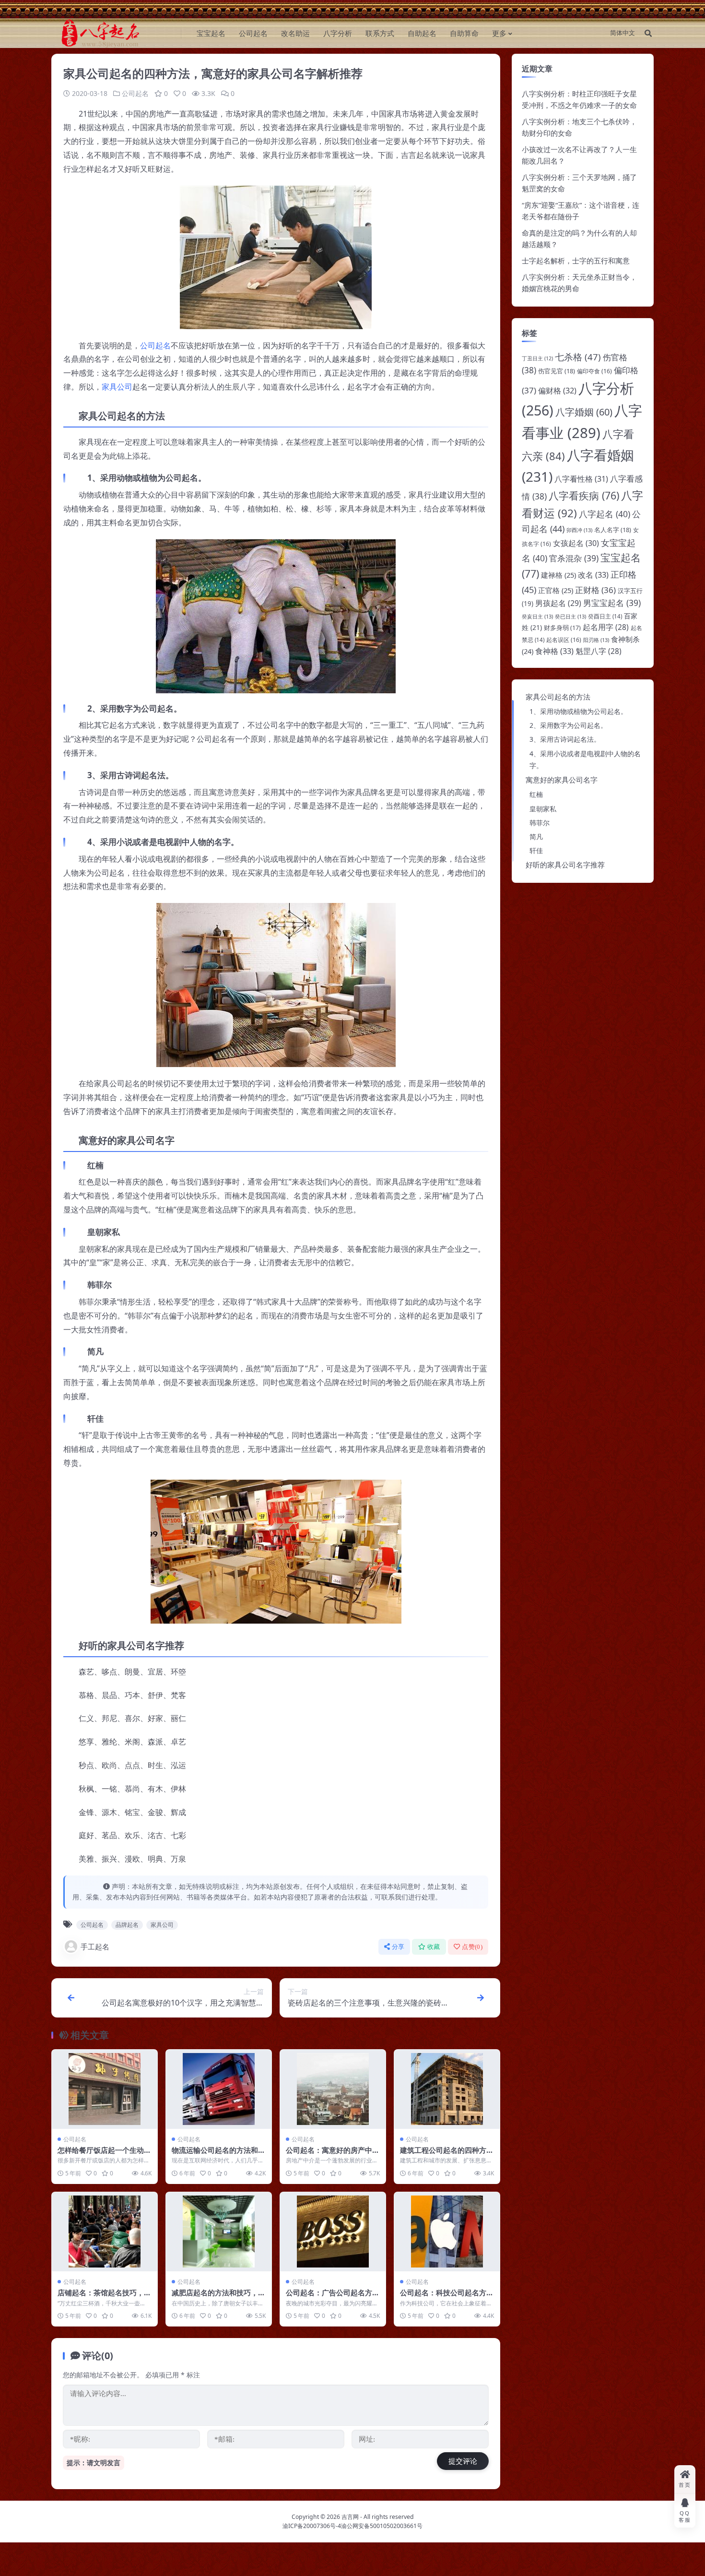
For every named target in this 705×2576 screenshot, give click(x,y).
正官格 (556, 590)
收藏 (434, 1947)
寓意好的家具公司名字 (562, 780)
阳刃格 (596, 640)
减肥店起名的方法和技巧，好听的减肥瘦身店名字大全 (218, 2297)
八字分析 (338, 33)
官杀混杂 (574, 558)
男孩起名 (558, 603)
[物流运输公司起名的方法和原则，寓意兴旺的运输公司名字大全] (219, 2089)
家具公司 (117, 387)
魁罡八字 (599, 651)
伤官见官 (557, 371)
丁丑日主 (537, 358)
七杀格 (578, 357)
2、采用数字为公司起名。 (568, 725)
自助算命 (464, 33)
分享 (398, 1947)
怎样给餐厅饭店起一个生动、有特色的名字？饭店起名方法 (104, 2155)
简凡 (536, 837)
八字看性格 (581, 479)
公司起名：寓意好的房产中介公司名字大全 (333, 2155)
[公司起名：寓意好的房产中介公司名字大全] (333, 2089)
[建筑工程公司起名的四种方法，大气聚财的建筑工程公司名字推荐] (447, 2089)
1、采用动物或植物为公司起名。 (578, 711)
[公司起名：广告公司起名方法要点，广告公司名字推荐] (333, 2232)
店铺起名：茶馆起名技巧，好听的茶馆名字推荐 (104, 2297)
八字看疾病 (584, 495)
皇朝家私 (543, 809)
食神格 (554, 651)
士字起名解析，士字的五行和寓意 (576, 261)
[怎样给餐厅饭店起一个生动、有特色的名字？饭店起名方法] (105, 2089)
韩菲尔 (540, 823)
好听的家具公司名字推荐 (565, 865)
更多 (499, 33)
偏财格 (557, 391)
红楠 (536, 794)
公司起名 (253, 33)
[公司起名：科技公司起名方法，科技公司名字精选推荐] (447, 2232)
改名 (593, 575)
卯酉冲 (579, 530)
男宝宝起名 (612, 603)
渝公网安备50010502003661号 (382, 2526)
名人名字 (613, 530)
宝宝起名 (211, 33)
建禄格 (558, 575)
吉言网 (350, 2517)
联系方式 (380, 33)
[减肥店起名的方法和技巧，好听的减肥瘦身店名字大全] (219, 2232)
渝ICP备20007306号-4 (312, 2526)
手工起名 (95, 1947)
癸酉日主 (605, 616)
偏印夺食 (594, 371)
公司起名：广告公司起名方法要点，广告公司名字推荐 (333, 2297)
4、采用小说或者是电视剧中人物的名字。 (585, 760)
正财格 (595, 590)
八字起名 (605, 514)
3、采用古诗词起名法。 (565, 739)
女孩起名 (576, 543)
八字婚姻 (584, 412)
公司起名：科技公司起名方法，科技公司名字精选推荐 (443, 2297)
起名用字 (606, 627)
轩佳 (536, 850)
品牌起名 (127, 1925)
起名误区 (564, 640)
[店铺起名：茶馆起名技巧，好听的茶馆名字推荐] (105, 2232)
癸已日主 (570, 616)
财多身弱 (562, 628)
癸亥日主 (537, 616)
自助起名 (422, 33)
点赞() (472, 1947)
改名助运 (295, 33)
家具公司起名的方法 (558, 697)
